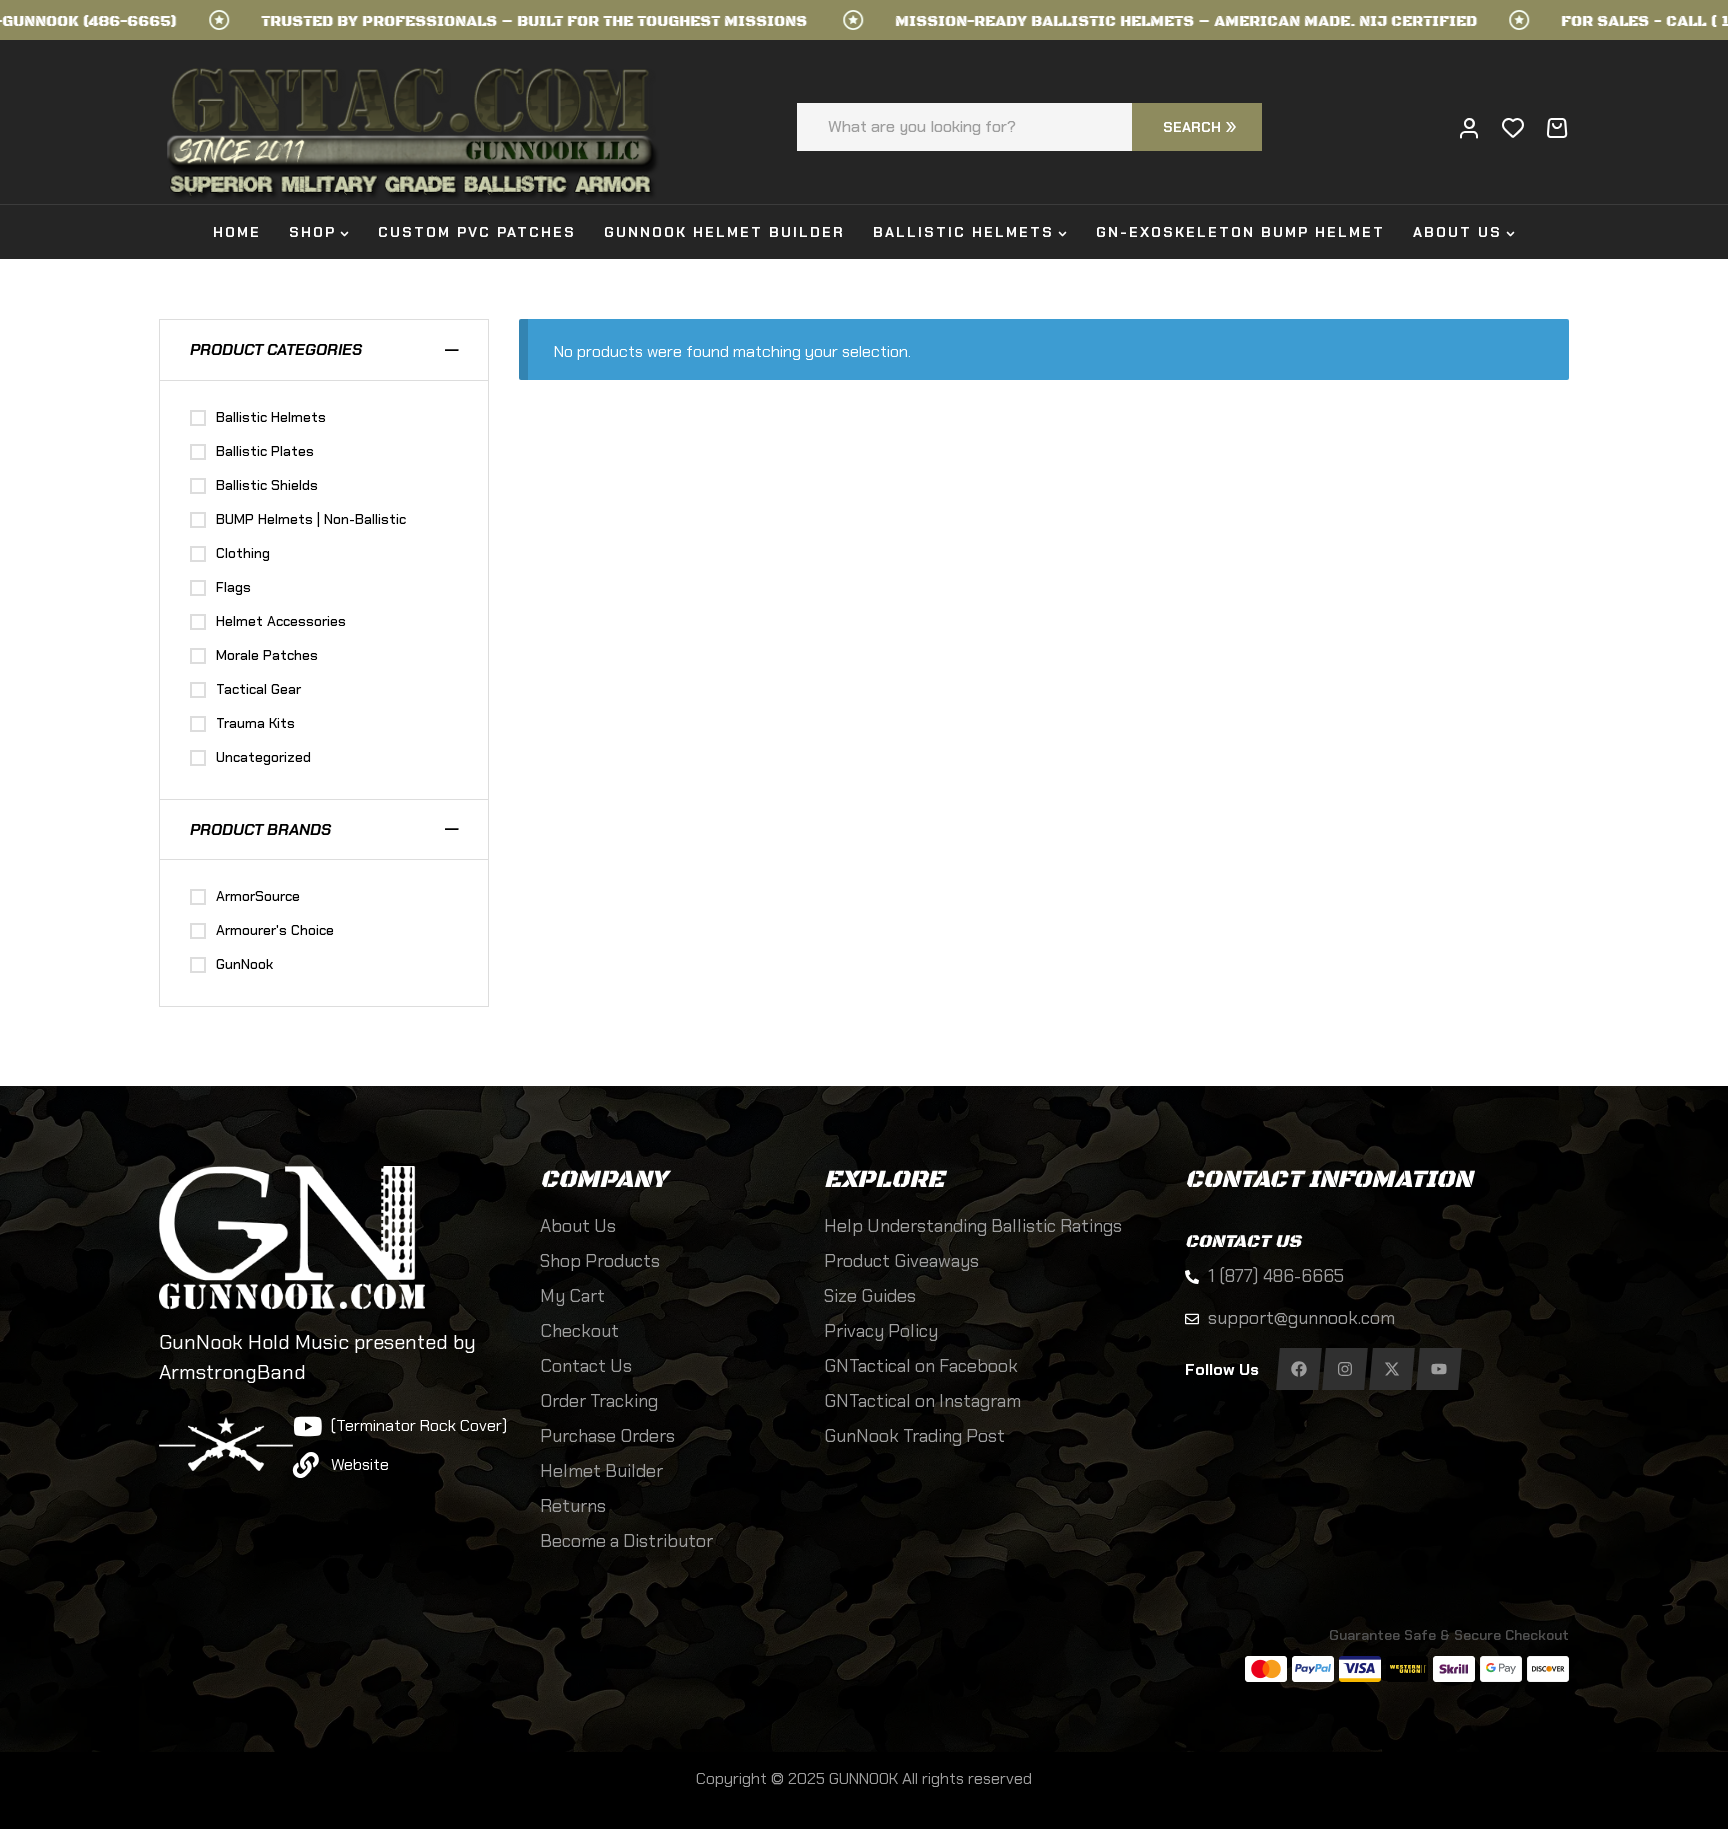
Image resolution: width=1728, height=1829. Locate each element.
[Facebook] (1298, 1369)
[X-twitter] (1391, 1369)
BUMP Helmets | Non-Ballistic (311, 519)
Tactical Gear (258, 689)
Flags (233, 587)
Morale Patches (267, 655)
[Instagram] (1345, 1369)
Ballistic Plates (265, 451)
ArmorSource (258, 896)
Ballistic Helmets (271, 417)
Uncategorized (263, 757)
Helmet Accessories (281, 621)
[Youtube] (1438, 1369)
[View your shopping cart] (1557, 128)
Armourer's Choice (275, 930)
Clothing (243, 553)
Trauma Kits (255, 723)
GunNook (244, 964)
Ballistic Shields (267, 485)
